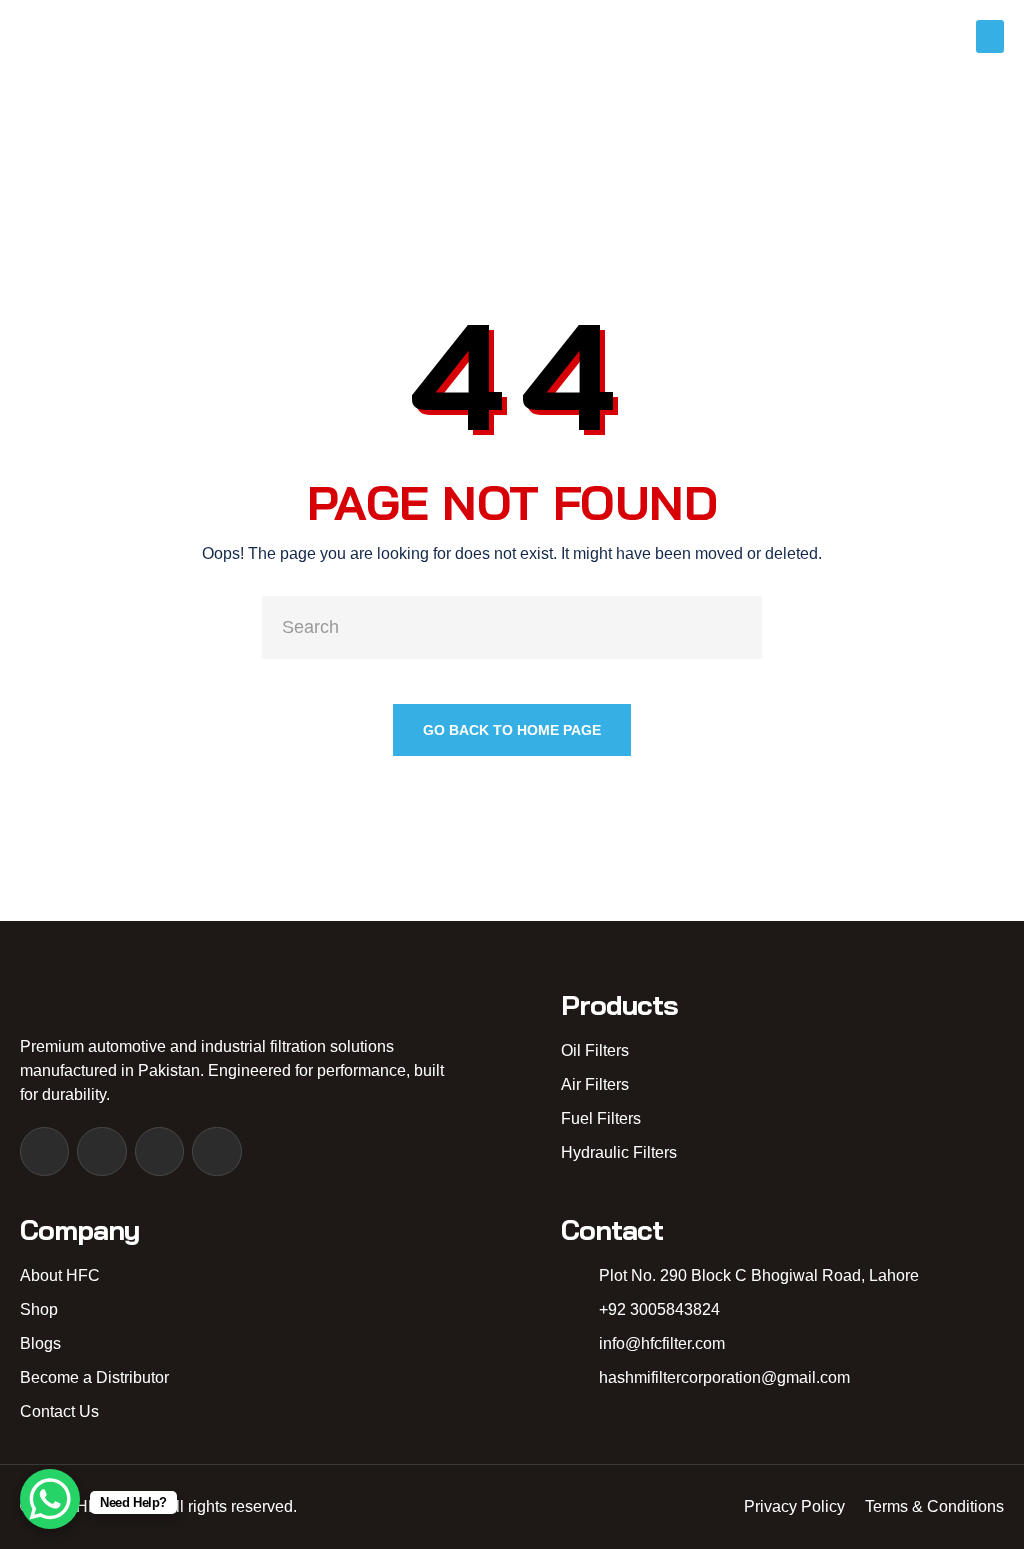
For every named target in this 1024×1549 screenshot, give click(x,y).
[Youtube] (159, 1151)
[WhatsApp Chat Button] (50, 1499)
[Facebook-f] (44, 1151)
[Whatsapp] (216, 1151)
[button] (990, 36)
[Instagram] (101, 1151)
